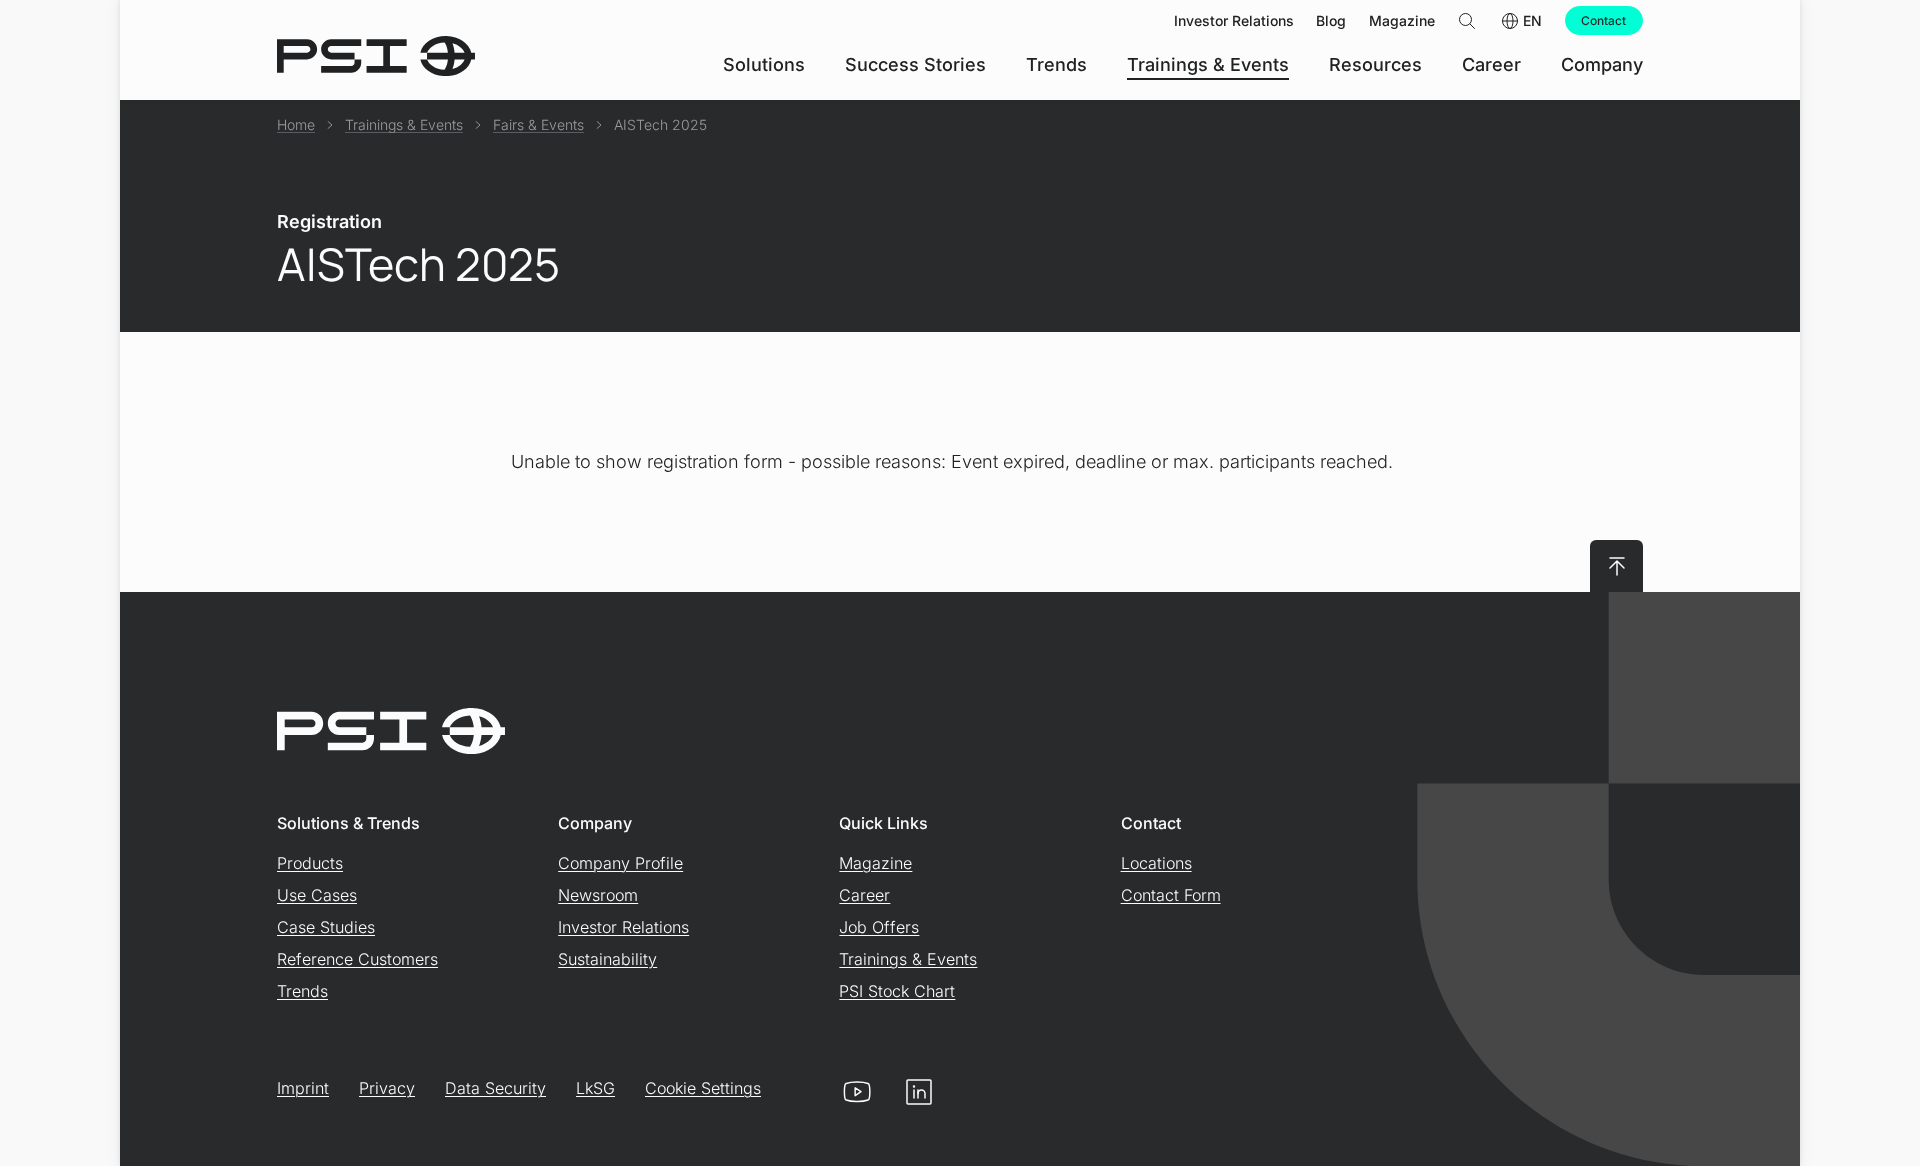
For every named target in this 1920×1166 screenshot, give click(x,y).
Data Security (495, 1088)
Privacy (387, 1088)
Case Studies (326, 927)
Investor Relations (623, 927)
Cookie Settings (703, 1088)
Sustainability (607, 959)
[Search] (1467, 20)
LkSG (595, 1088)
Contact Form (1171, 895)
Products (310, 863)
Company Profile (620, 863)
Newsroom (598, 895)
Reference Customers (357, 959)
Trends (302, 991)
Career (864, 895)
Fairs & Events (538, 124)
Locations (1156, 863)
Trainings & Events (404, 124)
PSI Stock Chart (897, 991)
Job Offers (879, 927)
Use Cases (317, 895)
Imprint (303, 1088)
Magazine (875, 863)
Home (296, 124)
